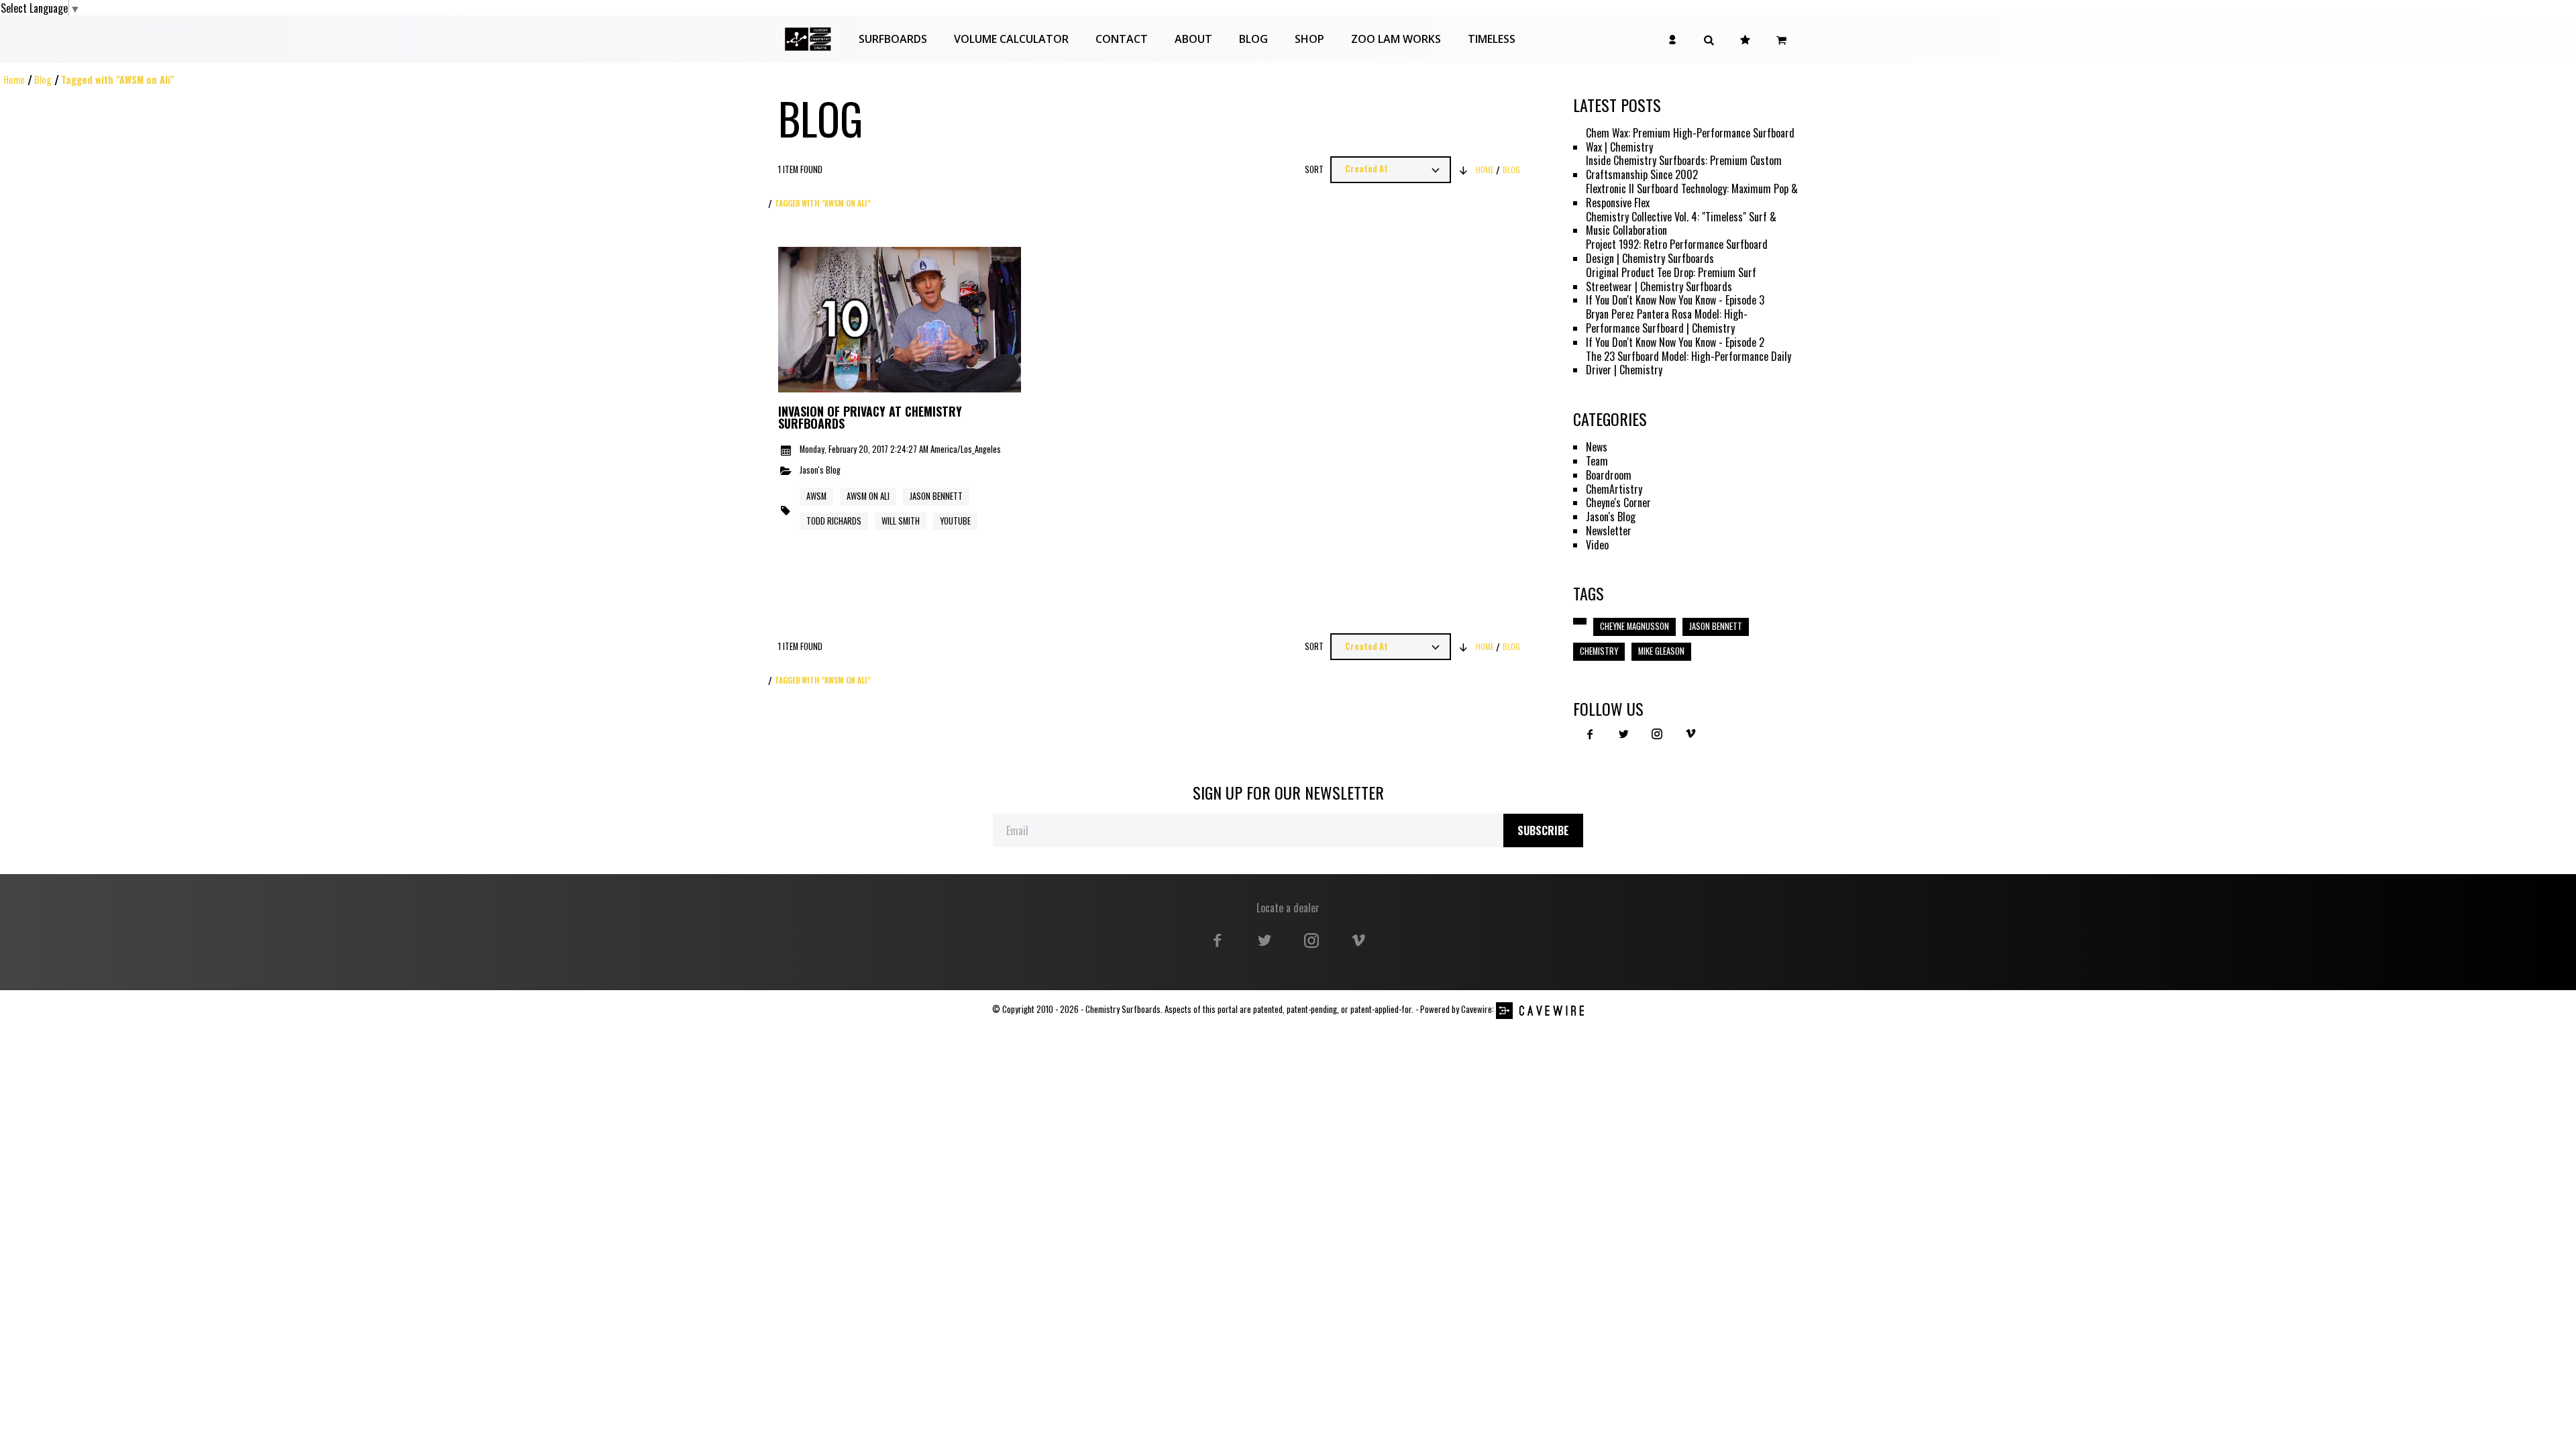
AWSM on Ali (868, 496)
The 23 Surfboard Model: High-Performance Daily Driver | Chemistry (1688, 364)
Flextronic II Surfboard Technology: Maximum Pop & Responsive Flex (1692, 196)
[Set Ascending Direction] (1464, 170)
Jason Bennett (936, 496)
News (1597, 447)
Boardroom (1609, 475)
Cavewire (1477, 1009)
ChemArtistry (1614, 489)
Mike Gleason (1661, 651)
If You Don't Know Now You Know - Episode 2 (1675, 342)
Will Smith (901, 521)
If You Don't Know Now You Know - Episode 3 (1675, 300)
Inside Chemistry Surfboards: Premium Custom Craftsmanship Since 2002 (1684, 168)
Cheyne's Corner (1618, 503)
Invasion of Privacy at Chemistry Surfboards (870, 418)
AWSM (816, 496)
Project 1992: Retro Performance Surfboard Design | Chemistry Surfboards (1677, 252)
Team (1597, 461)
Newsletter (1609, 531)
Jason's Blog (820, 471)
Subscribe (1543, 830)
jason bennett (1716, 626)
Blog (43, 79)
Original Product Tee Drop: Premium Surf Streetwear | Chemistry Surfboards (1671, 280)
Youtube (955, 521)
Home (14, 79)
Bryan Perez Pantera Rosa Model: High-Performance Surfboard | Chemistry (1667, 321)
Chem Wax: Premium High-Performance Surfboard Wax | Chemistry (1690, 140)
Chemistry (1599, 651)
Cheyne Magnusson (1634, 626)
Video (1597, 545)
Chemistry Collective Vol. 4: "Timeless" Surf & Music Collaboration (1681, 224)
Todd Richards (834, 521)
